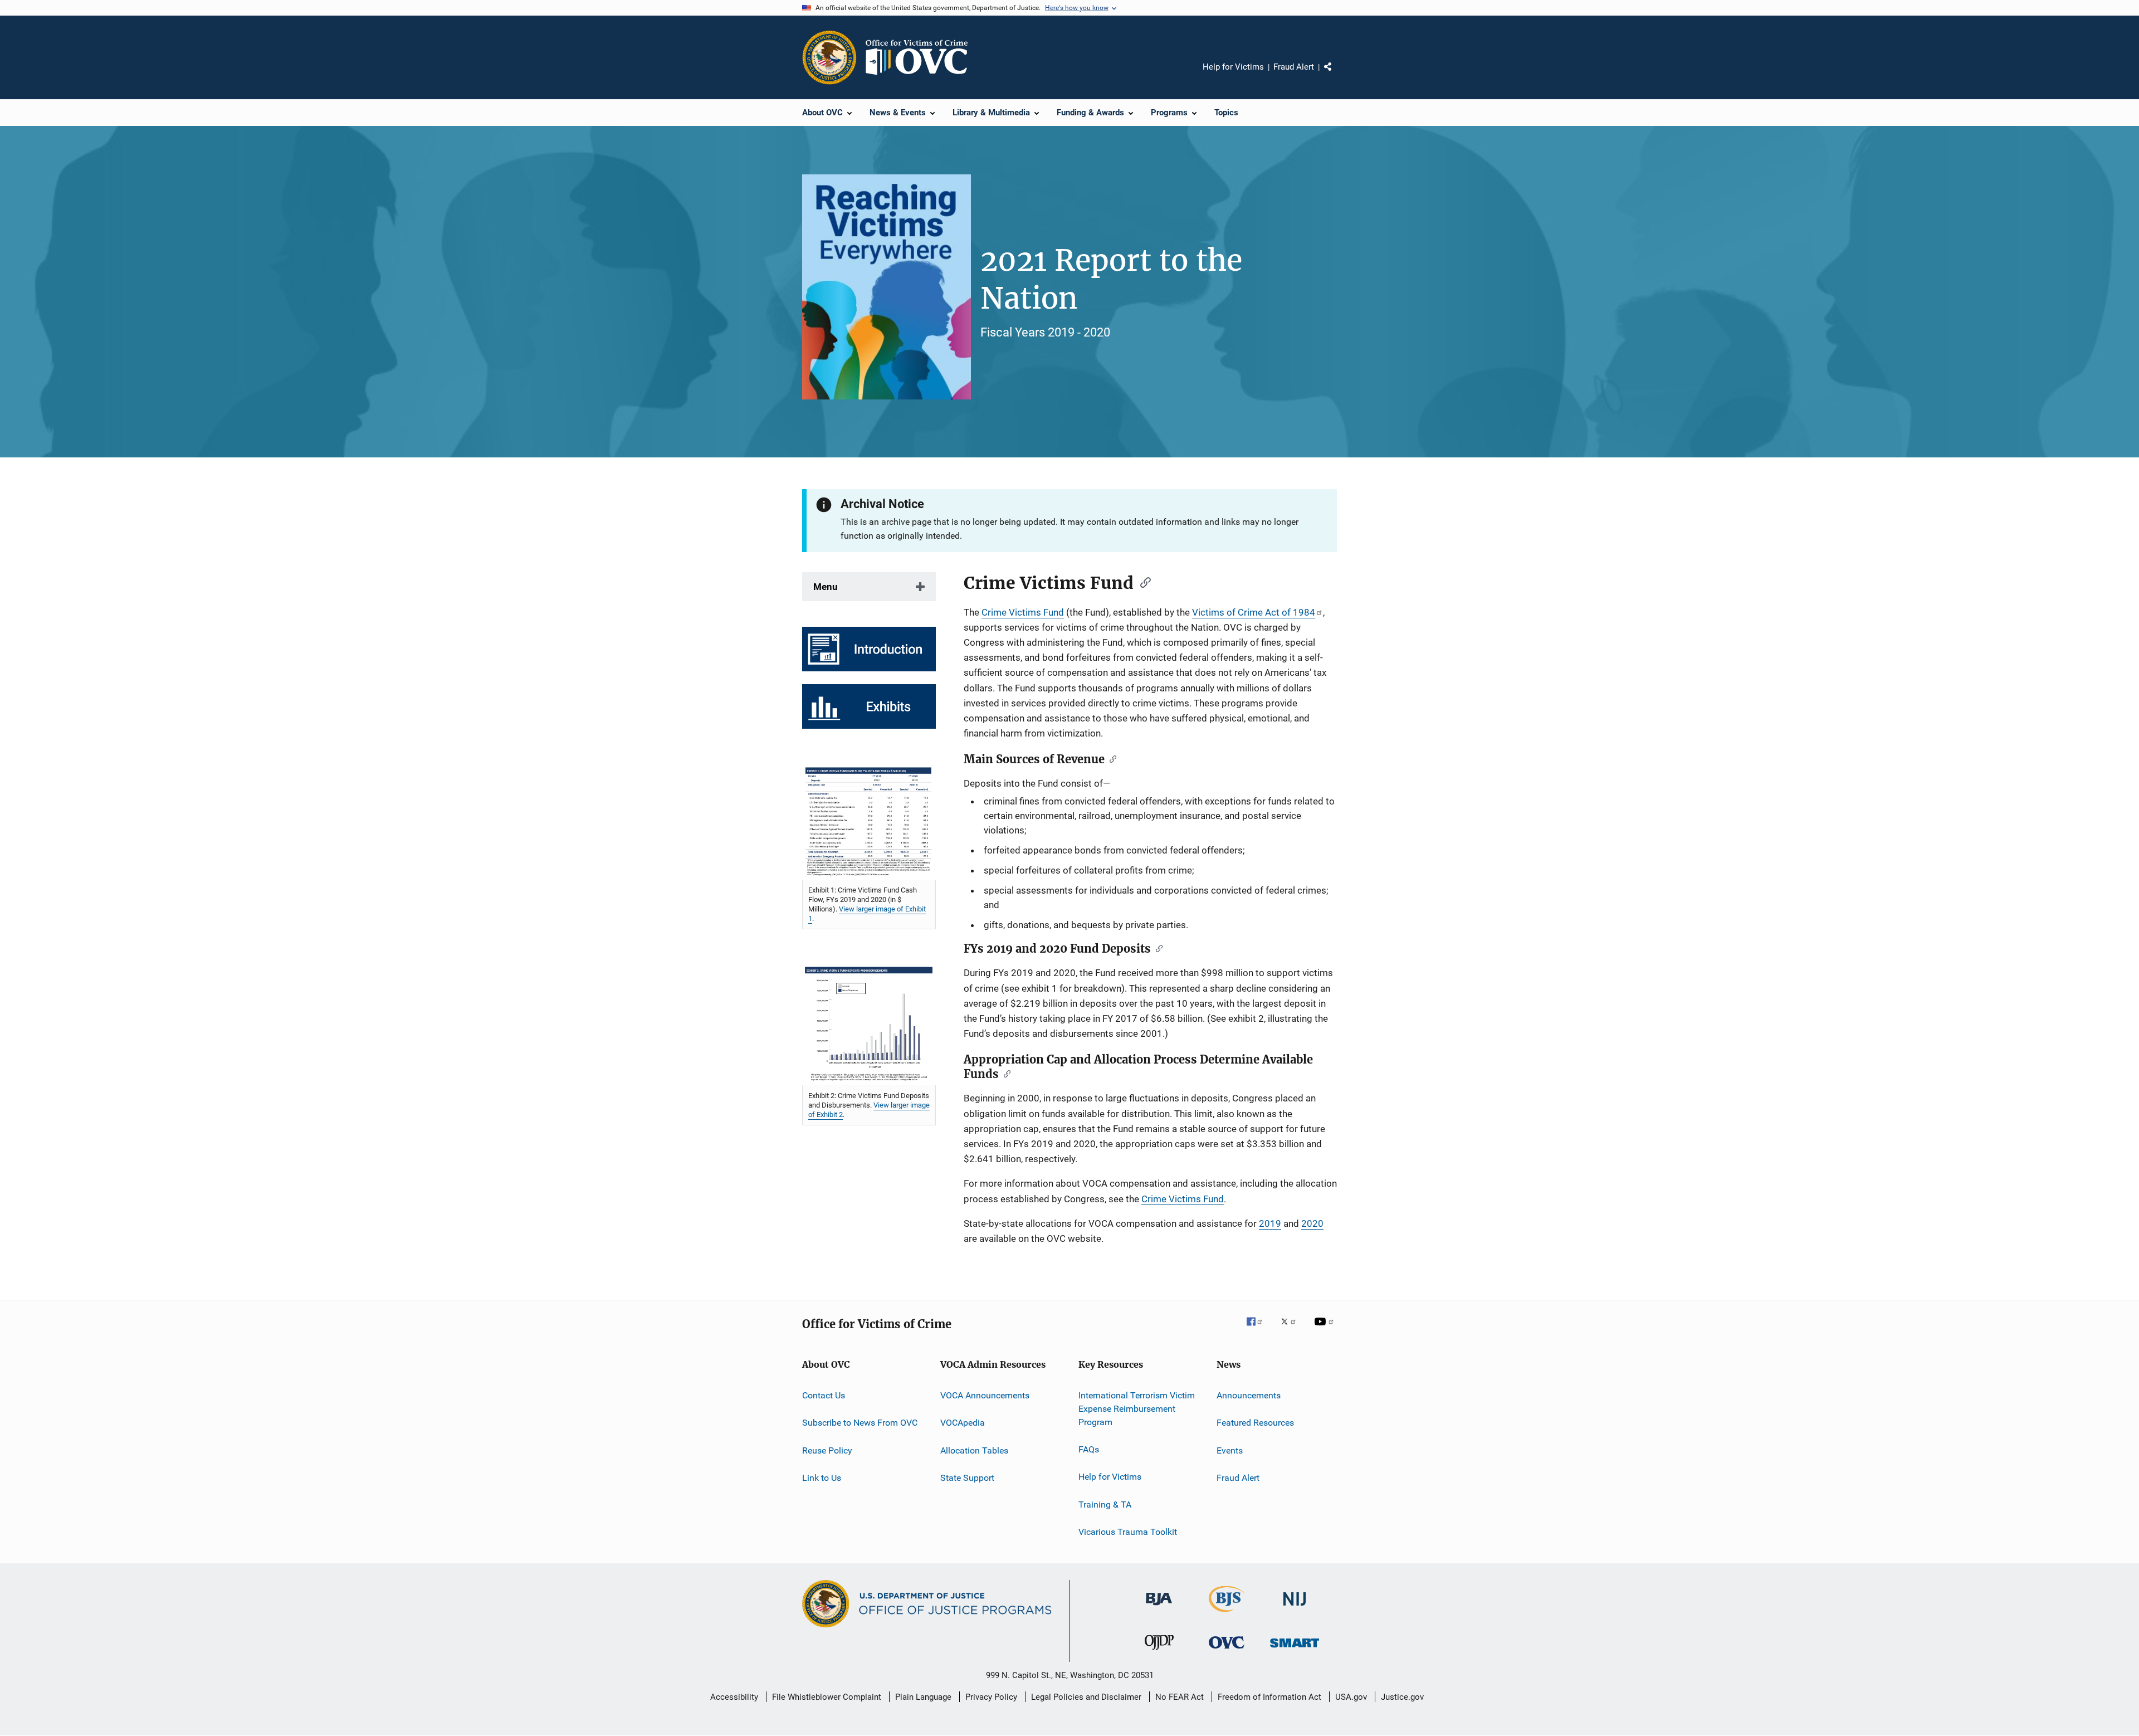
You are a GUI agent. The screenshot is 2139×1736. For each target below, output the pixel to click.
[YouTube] (1326, 1329)
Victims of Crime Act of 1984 (1254, 612)
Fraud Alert (1294, 67)
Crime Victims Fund (1023, 612)
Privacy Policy (991, 1697)
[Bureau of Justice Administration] (1159, 1607)
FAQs (1089, 1449)
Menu (826, 587)
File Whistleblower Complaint (827, 1697)
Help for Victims (1233, 67)
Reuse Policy (827, 1450)
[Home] (921, 57)
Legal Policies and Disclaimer (1086, 1697)
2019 (1270, 1223)
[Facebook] (1259, 1329)
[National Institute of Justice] (1295, 1608)
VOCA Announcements (985, 1395)
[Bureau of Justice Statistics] (1227, 1614)
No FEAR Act (1180, 1697)
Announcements (1249, 1395)
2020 (1312, 1223)
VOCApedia (963, 1423)
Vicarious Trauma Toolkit (1128, 1532)
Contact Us (824, 1395)
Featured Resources (1255, 1423)
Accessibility (734, 1697)
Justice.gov (1402, 1697)
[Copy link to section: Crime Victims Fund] (1142, 582)
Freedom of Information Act (1269, 1697)
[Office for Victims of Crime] (1227, 1650)
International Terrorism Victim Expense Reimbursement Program (1137, 1409)
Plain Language (923, 1697)
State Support (967, 1478)
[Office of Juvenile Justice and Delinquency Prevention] (1159, 1652)
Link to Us (822, 1478)
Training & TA (1105, 1505)
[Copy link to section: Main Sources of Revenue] (1110, 758)
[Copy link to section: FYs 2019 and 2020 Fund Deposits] (1157, 948)
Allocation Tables (974, 1450)
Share (1337, 75)
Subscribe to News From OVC (860, 1423)
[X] (1292, 1329)
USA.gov (1351, 1697)
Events (1230, 1450)
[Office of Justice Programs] (829, 57)
